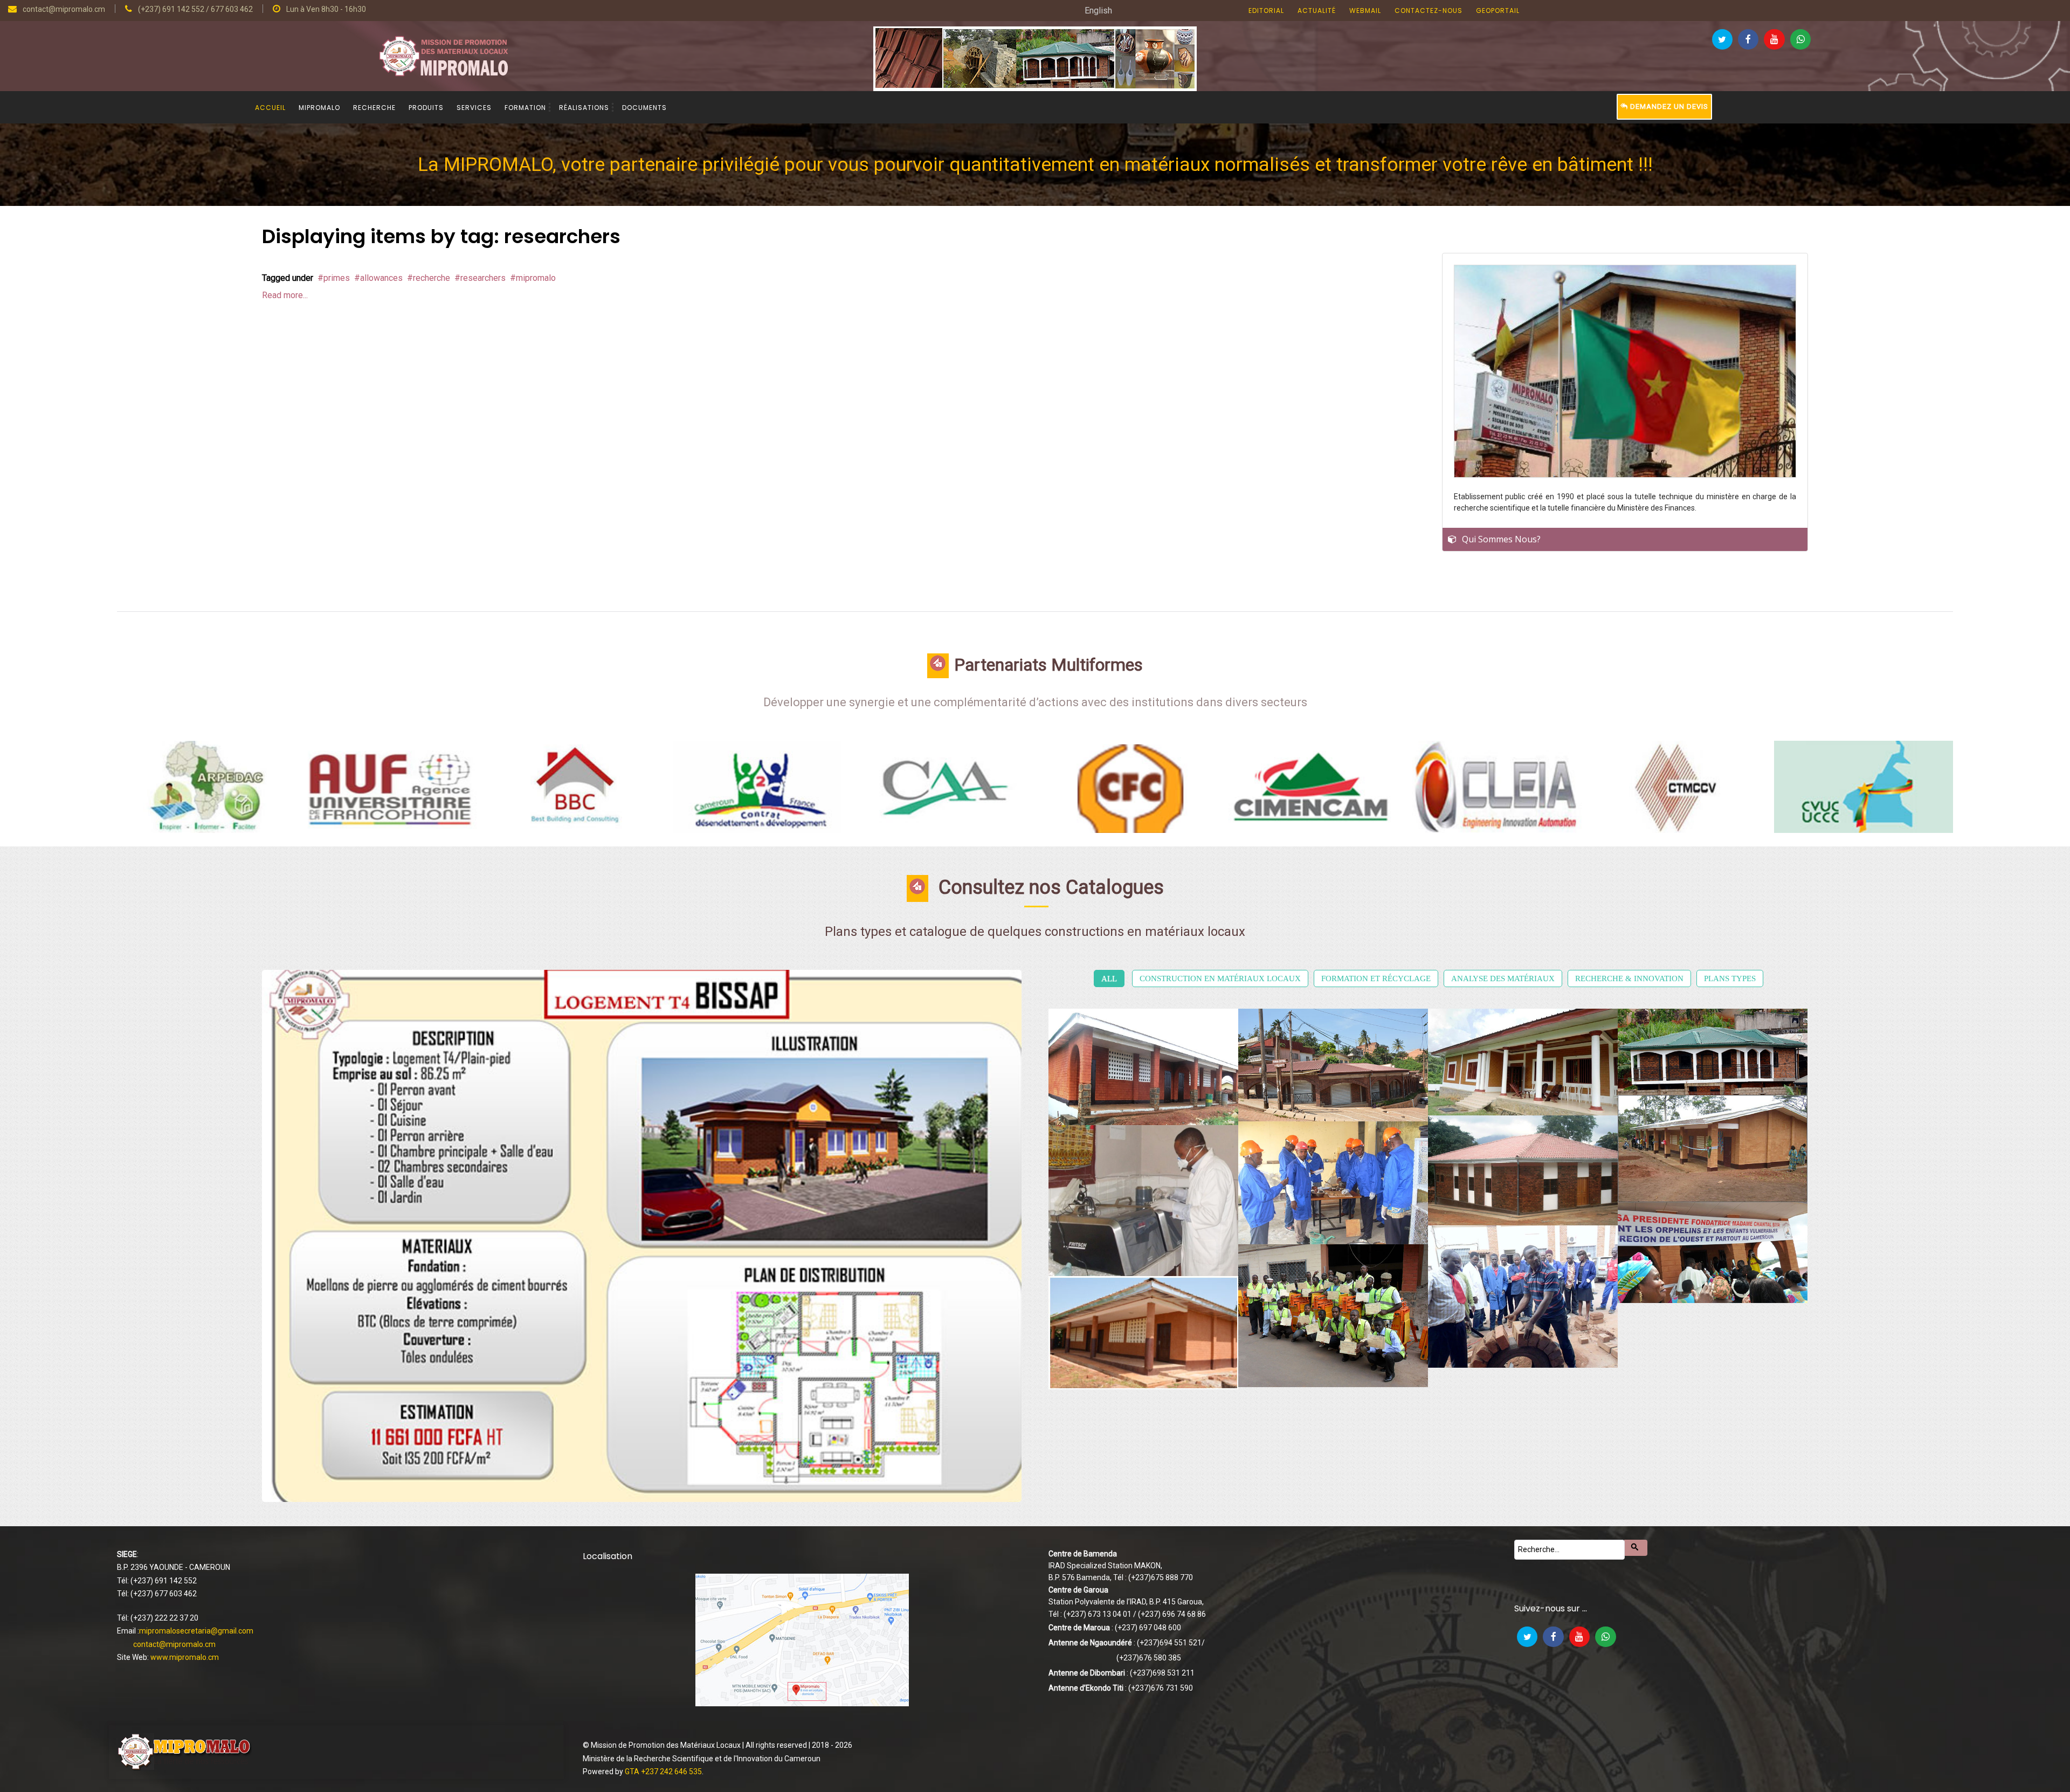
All (1109, 978)
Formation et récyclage (1376, 978)
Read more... (285, 295)
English (1098, 11)
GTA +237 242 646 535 (663, 1772)
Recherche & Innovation (1629, 978)
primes (337, 278)
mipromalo (536, 278)
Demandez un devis (1668, 106)
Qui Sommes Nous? (1501, 539)
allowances (381, 278)
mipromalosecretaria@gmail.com (196, 1631)
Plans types (1730, 978)
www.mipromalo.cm (185, 1657)
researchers (483, 278)
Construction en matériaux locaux (1220, 978)
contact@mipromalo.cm (174, 1644)
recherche (432, 278)
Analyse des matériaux (1503, 978)
